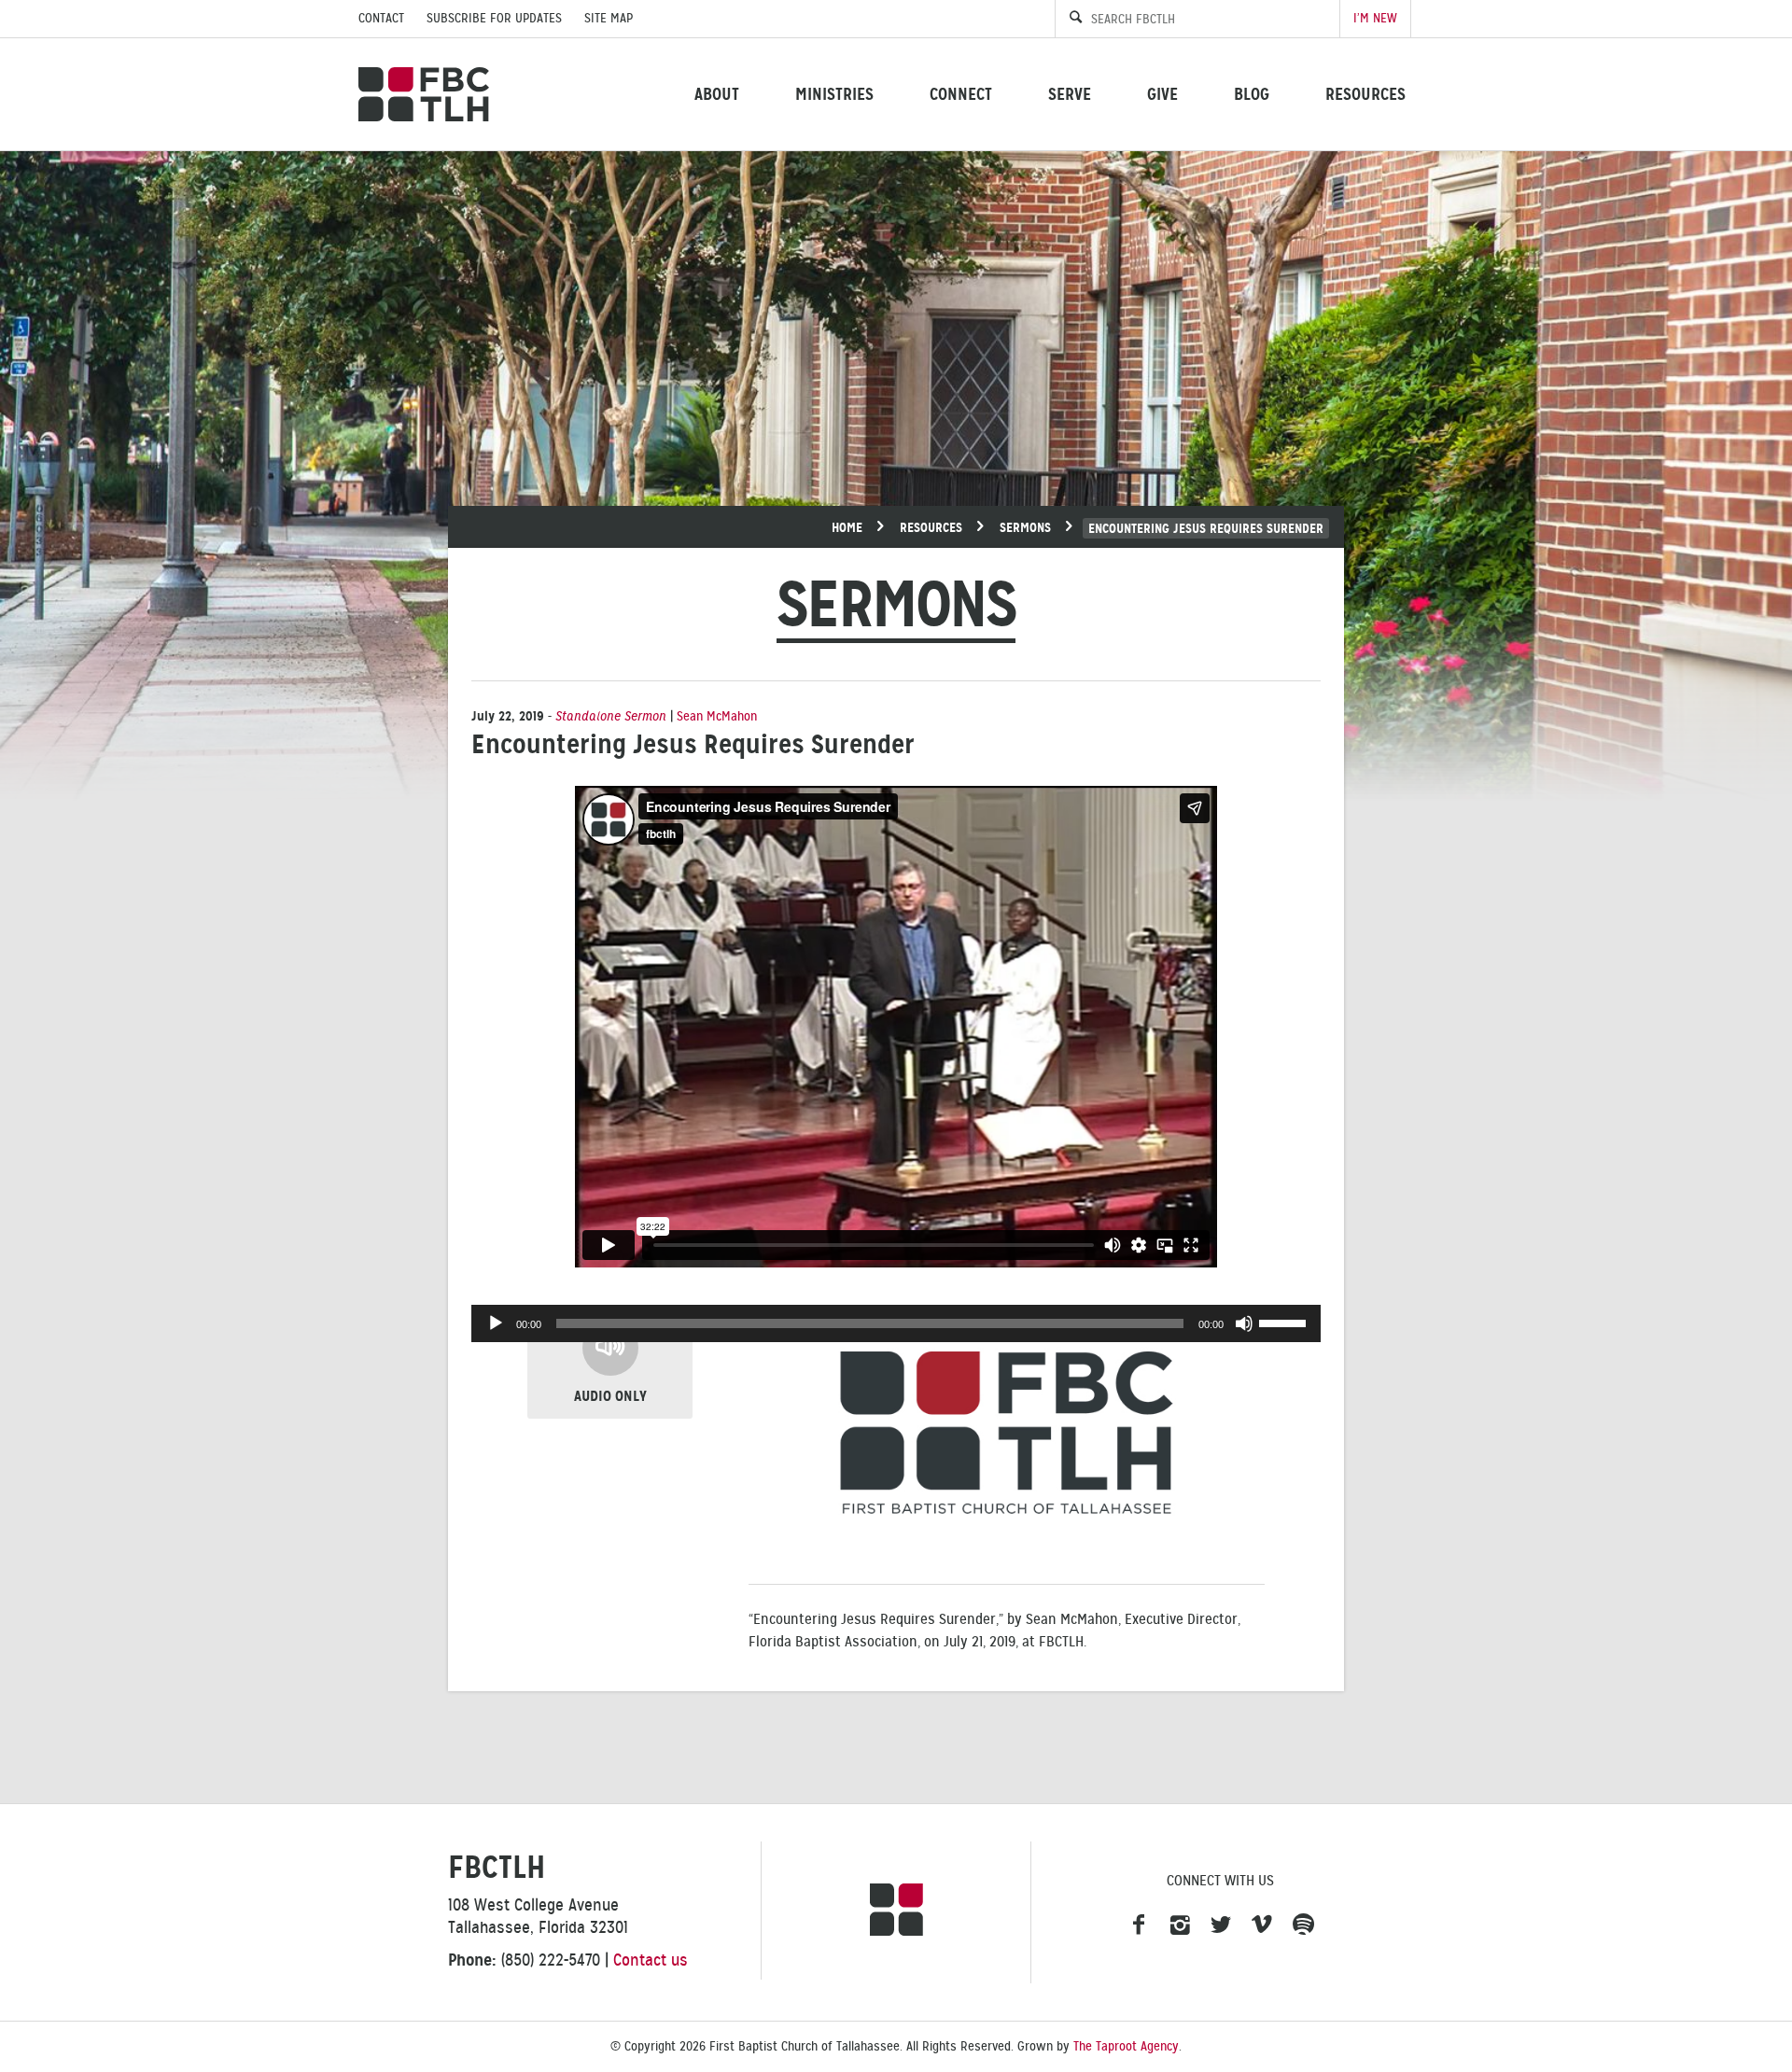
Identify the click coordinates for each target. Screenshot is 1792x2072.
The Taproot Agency (1126, 2046)
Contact (381, 18)
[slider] (1285, 1322)
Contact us (651, 1960)
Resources (1365, 94)
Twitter (1221, 1925)
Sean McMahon (717, 716)
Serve (1070, 94)
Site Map (609, 18)
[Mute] (1244, 1323)
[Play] (496, 1323)
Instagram (1180, 1925)
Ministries (834, 94)
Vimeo (1262, 1925)
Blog (1252, 94)
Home (847, 527)
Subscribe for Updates (494, 18)
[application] (896, 1323)
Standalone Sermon (611, 716)
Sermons (1025, 527)
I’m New (1375, 18)
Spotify (1303, 1925)
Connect (961, 94)
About (717, 94)
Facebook (1139, 1925)
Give (1162, 94)
